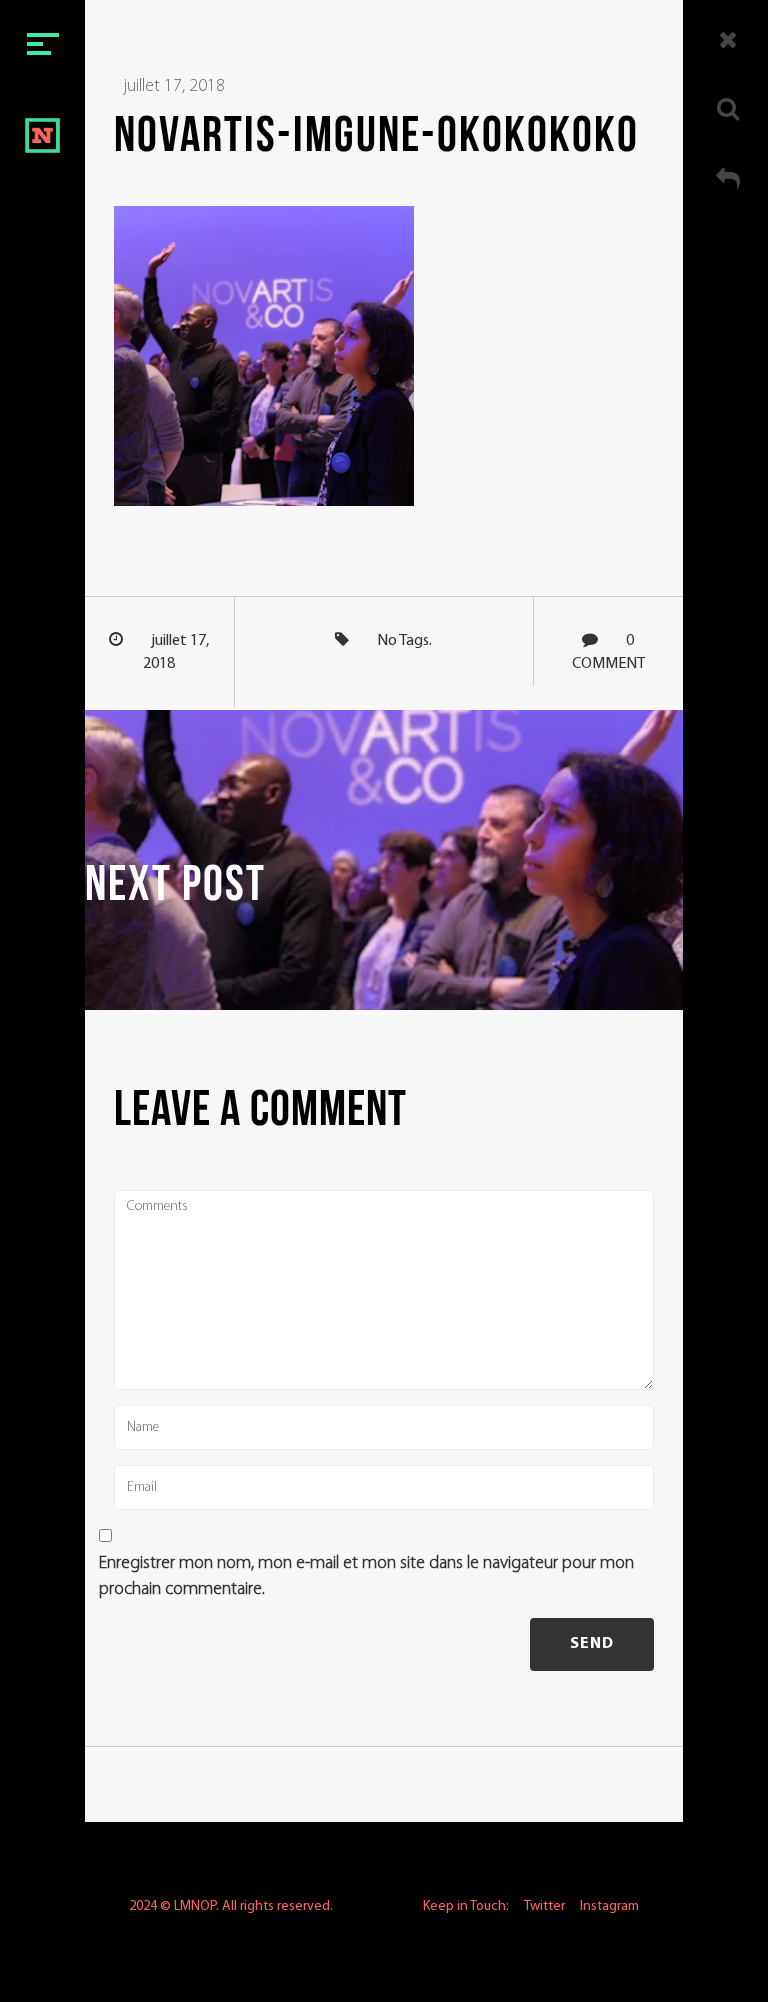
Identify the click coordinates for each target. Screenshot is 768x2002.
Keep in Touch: (466, 1906)
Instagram (609, 1906)
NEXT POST (175, 887)
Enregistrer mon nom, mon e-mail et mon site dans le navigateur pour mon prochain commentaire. (366, 1577)
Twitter (544, 1906)
